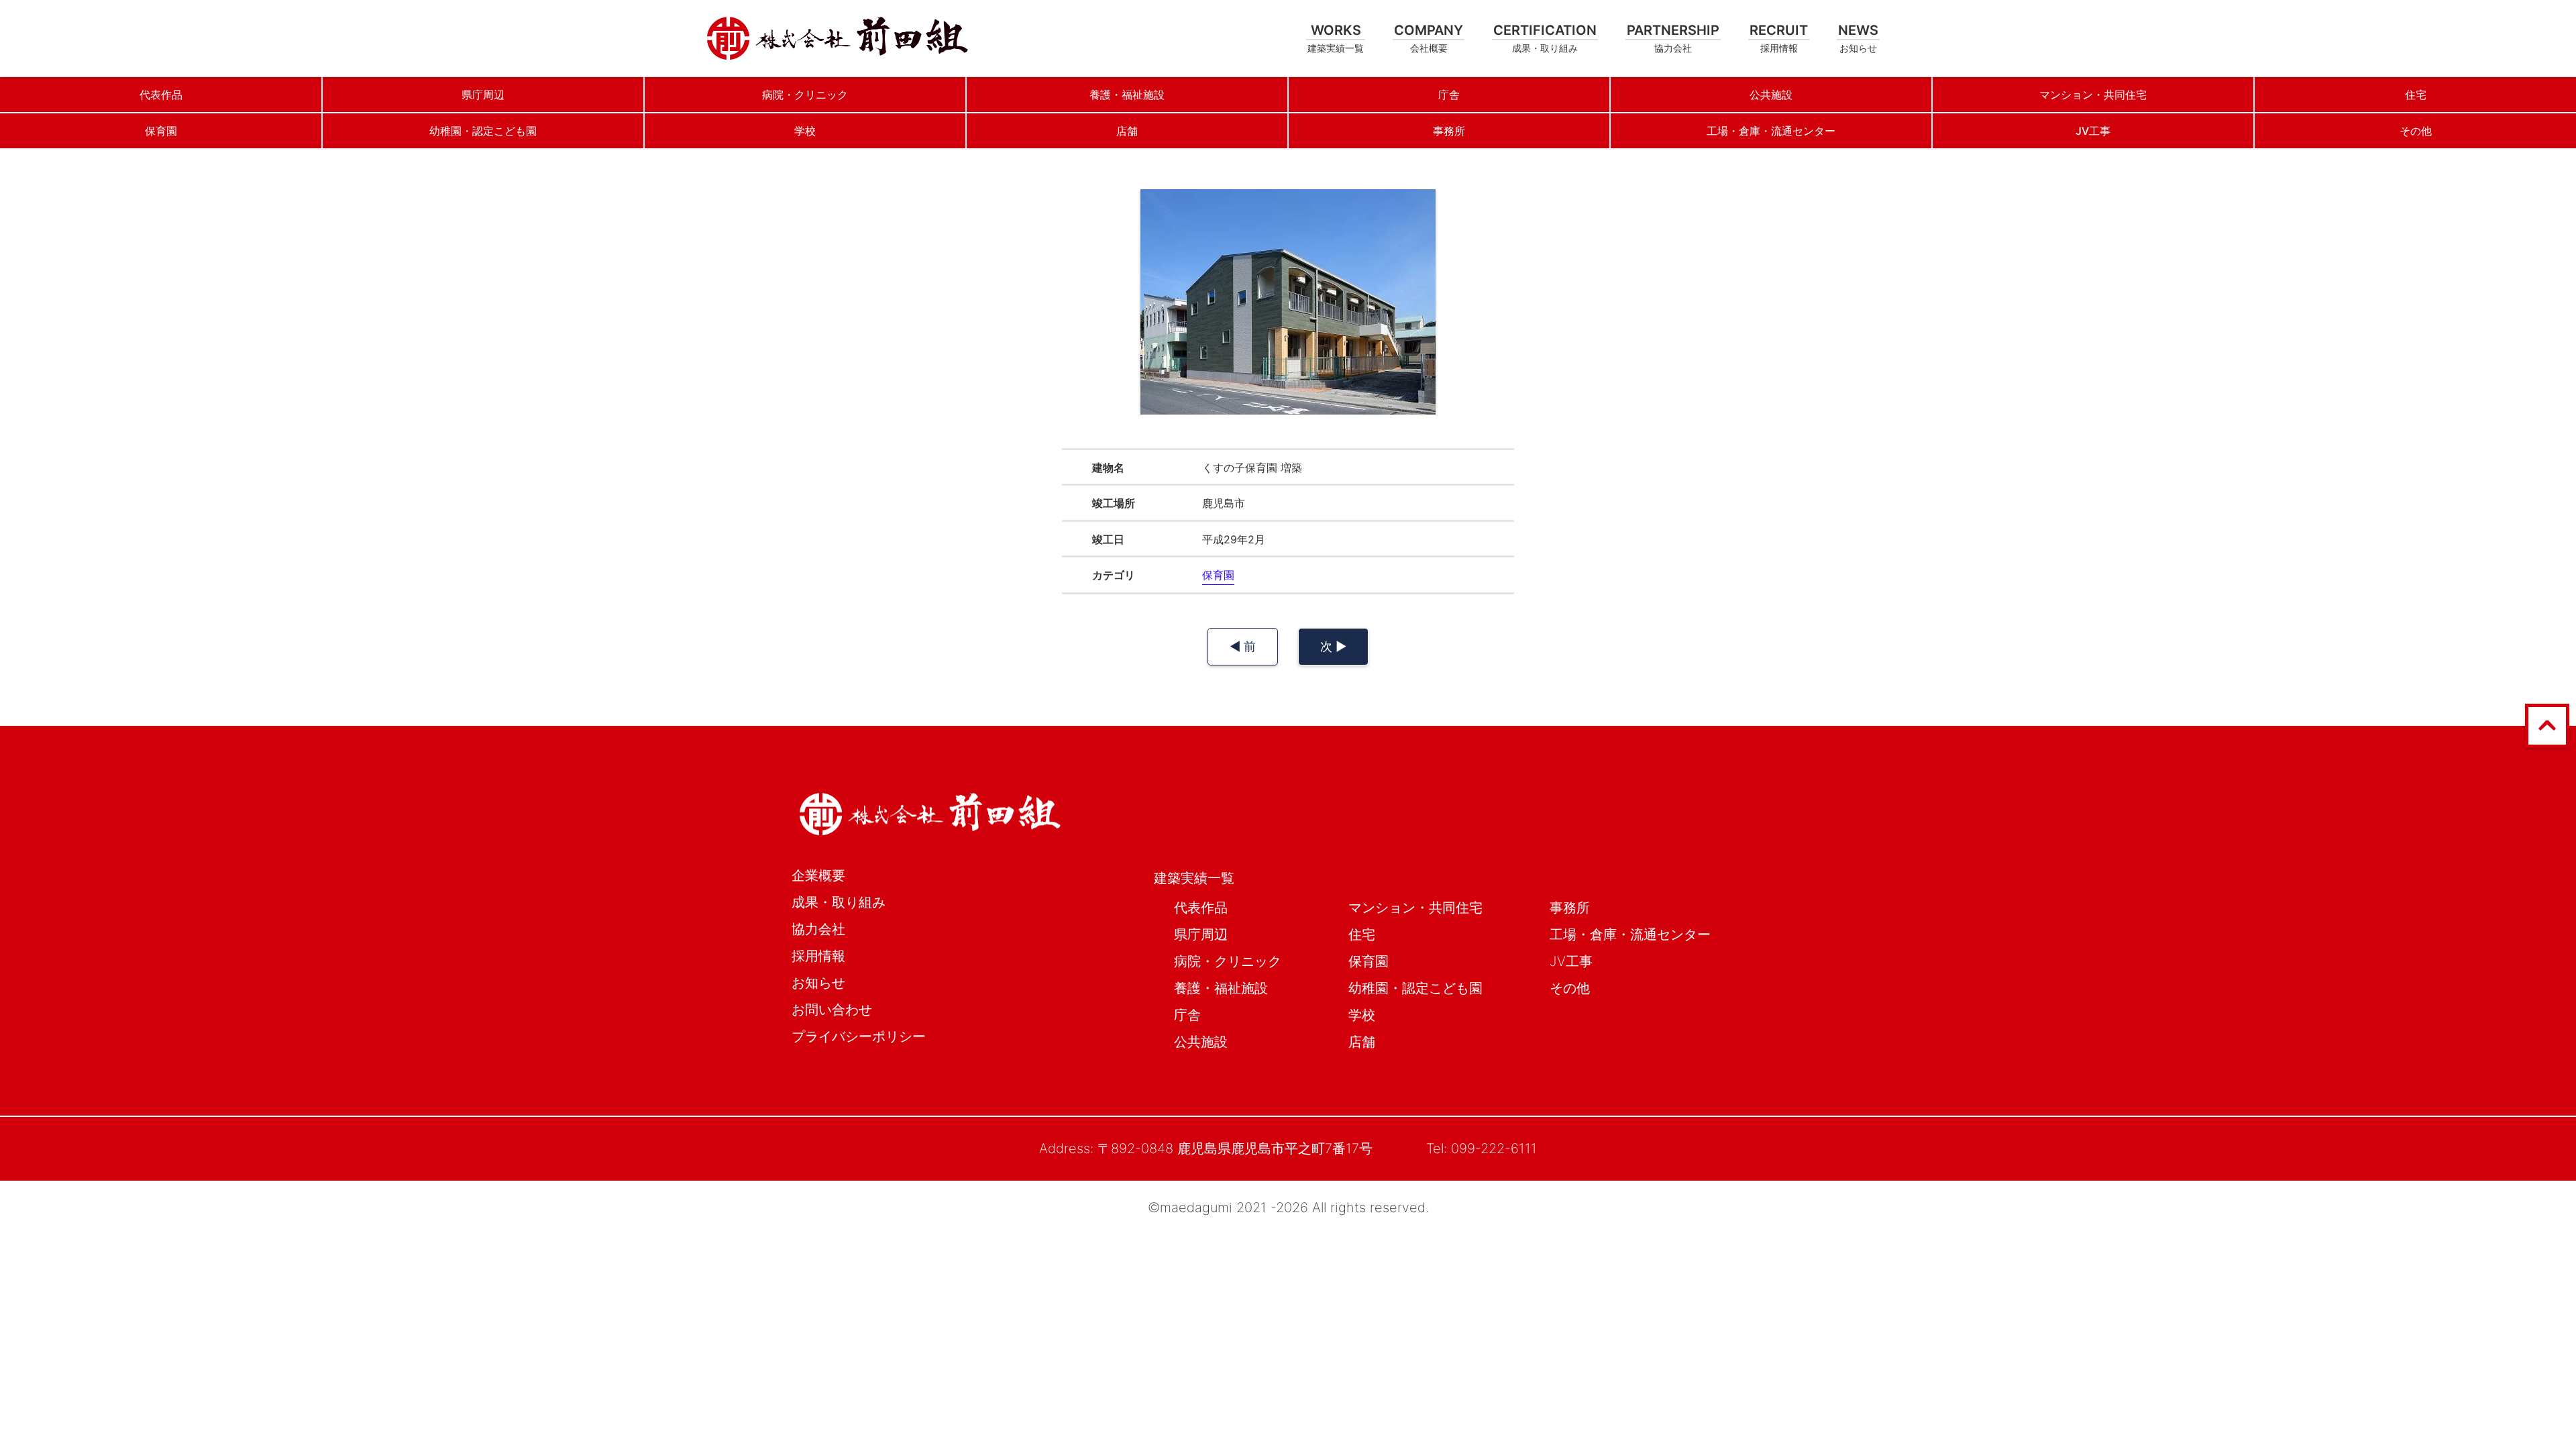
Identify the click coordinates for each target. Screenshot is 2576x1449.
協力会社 (818, 929)
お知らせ (818, 983)
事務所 (1570, 908)
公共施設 (1201, 1042)
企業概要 (818, 875)
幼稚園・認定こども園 (1415, 988)
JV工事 (1571, 961)
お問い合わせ (832, 1010)
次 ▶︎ (1333, 646)
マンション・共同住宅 (1415, 908)
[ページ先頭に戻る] (2547, 744)
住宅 (1362, 934)
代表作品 (1201, 908)
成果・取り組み (839, 902)
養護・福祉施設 (1221, 988)
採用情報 (818, 956)
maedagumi (1196, 1207)
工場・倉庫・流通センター (1630, 934)
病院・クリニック (1228, 961)
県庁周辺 (1201, 934)
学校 (1362, 1015)
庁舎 (1187, 1015)
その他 (1570, 988)
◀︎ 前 (1243, 646)
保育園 (1218, 575)
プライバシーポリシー (859, 1036)
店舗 (1362, 1042)
